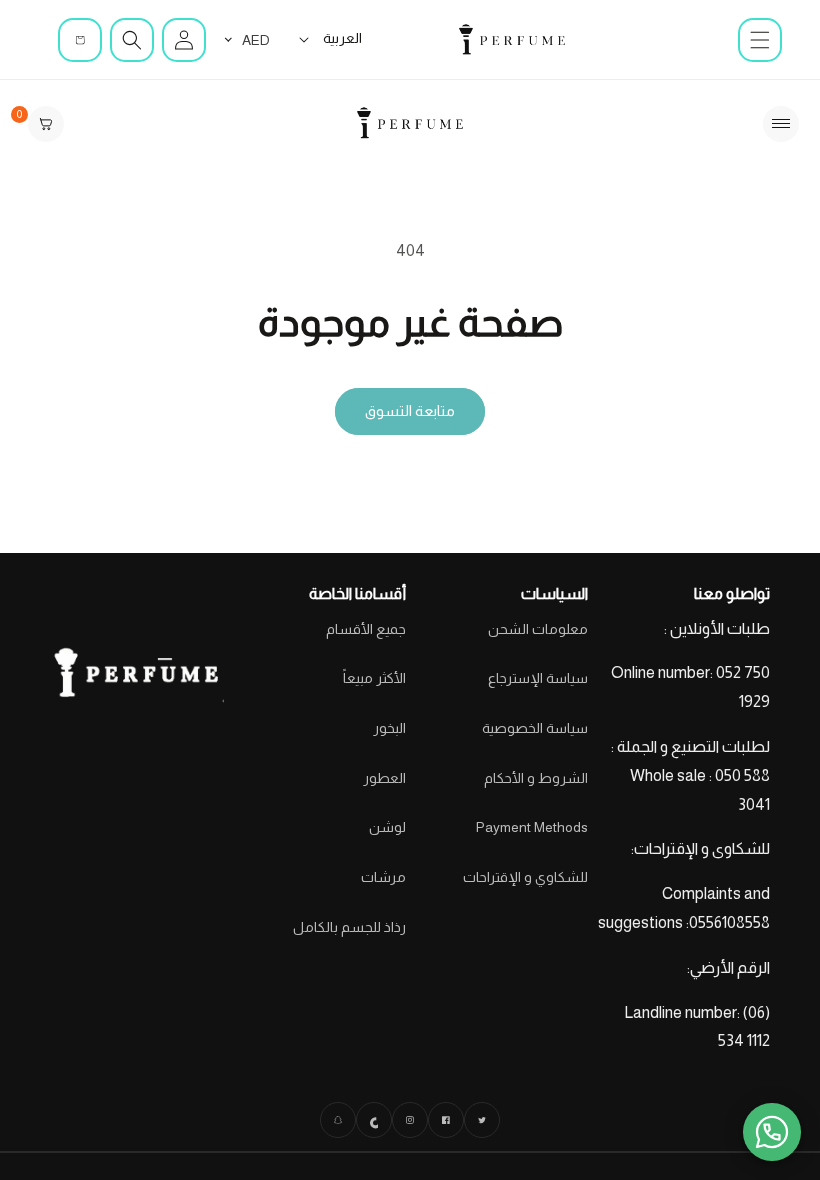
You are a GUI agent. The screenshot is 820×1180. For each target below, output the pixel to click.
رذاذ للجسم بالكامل (349, 927)
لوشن (387, 827)
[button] (760, 40)
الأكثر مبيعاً (374, 678)
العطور (384, 778)
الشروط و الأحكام (536, 778)
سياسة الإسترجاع (538, 678)
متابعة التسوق (410, 410)
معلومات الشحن (538, 629)
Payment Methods (532, 827)
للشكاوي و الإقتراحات (525, 877)
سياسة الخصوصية (535, 728)
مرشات (383, 877)
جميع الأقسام (366, 629)
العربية (342, 38)
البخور (389, 728)
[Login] (184, 40)
